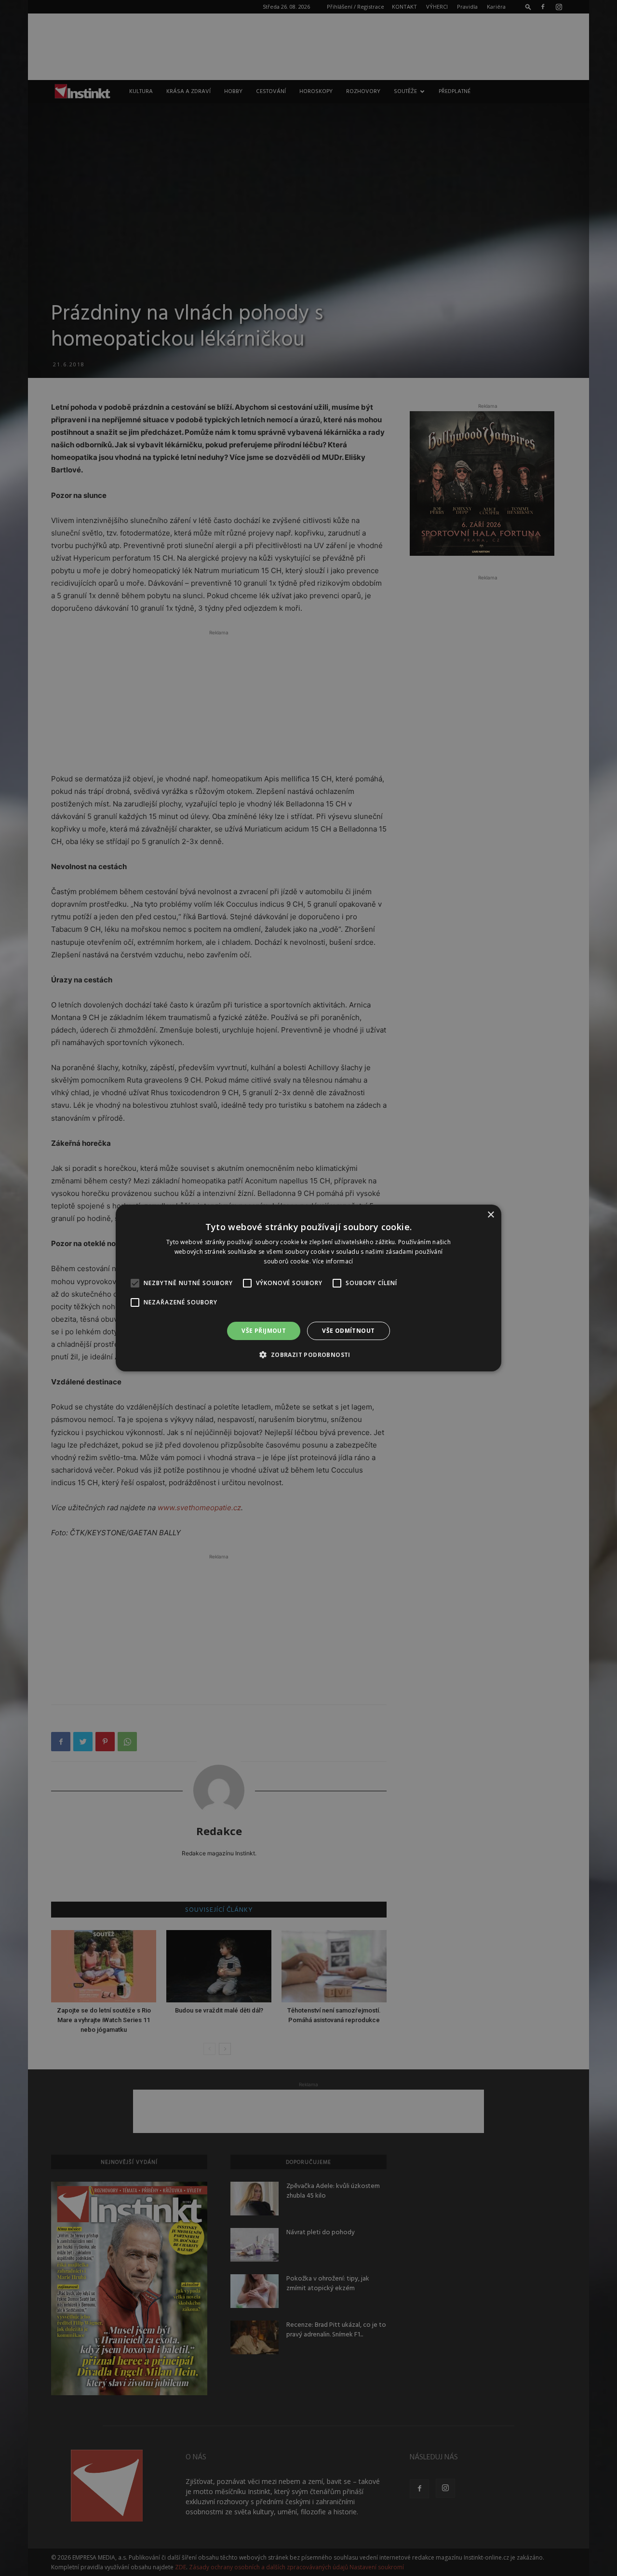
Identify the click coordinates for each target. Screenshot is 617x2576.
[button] (308, 1355)
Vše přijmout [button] (264, 1331)
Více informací (333, 1261)
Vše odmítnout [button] (348, 1331)
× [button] (490, 1215)
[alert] (308, 1288)
